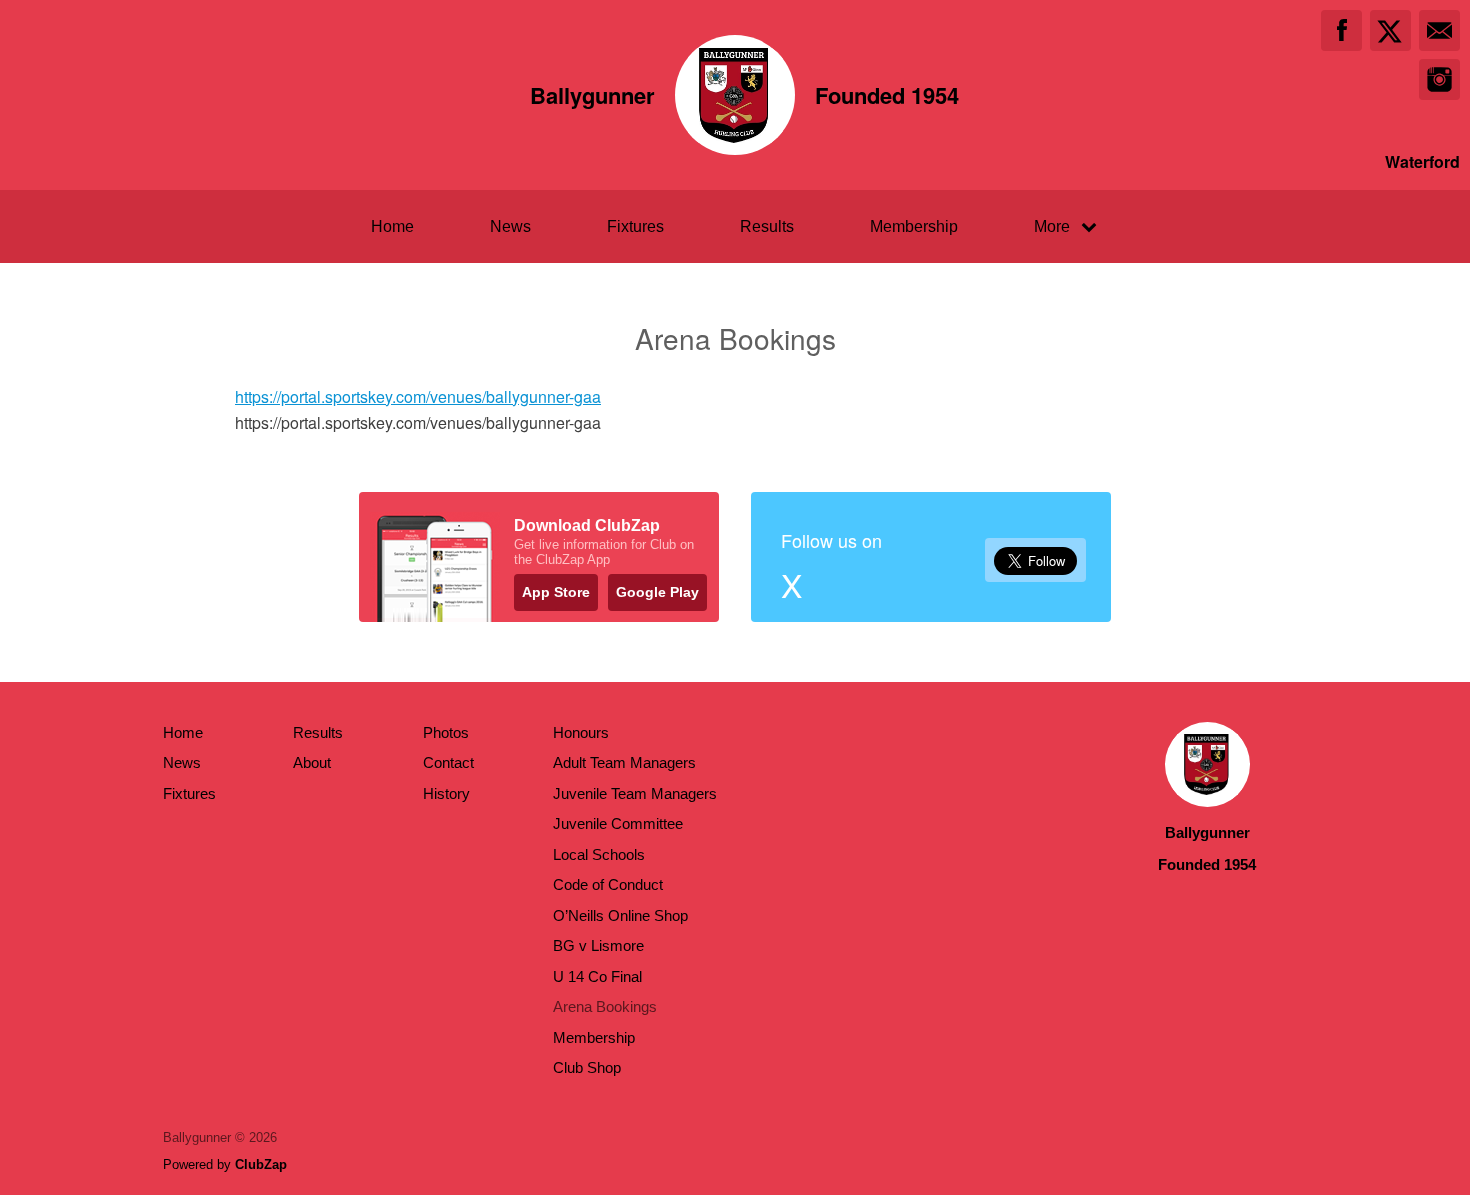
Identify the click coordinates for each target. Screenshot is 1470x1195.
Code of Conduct (608, 884)
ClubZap (261, 1164)
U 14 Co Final (597, 976)
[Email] (1439, 30)
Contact (448, 762)
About (312, 762)
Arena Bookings (605, 1006)
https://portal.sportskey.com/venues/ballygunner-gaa (418, 396)
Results (767, 226)
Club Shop (587, 1067)
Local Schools (599, 854)
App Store (556, 592)
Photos (446, 732)
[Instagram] (1439, 79)
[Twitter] (1390, 30)
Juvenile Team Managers (635, 793)
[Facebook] (1341, 30)
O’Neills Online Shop (620, 915)
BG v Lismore (598, 945)
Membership (914, 226)
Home (392, 226)
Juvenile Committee (618, 823)
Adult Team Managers (624, 762)
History (446, 793)
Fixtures (635, 226)
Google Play (657, 592)
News (510, 226)
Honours (581, 732)
